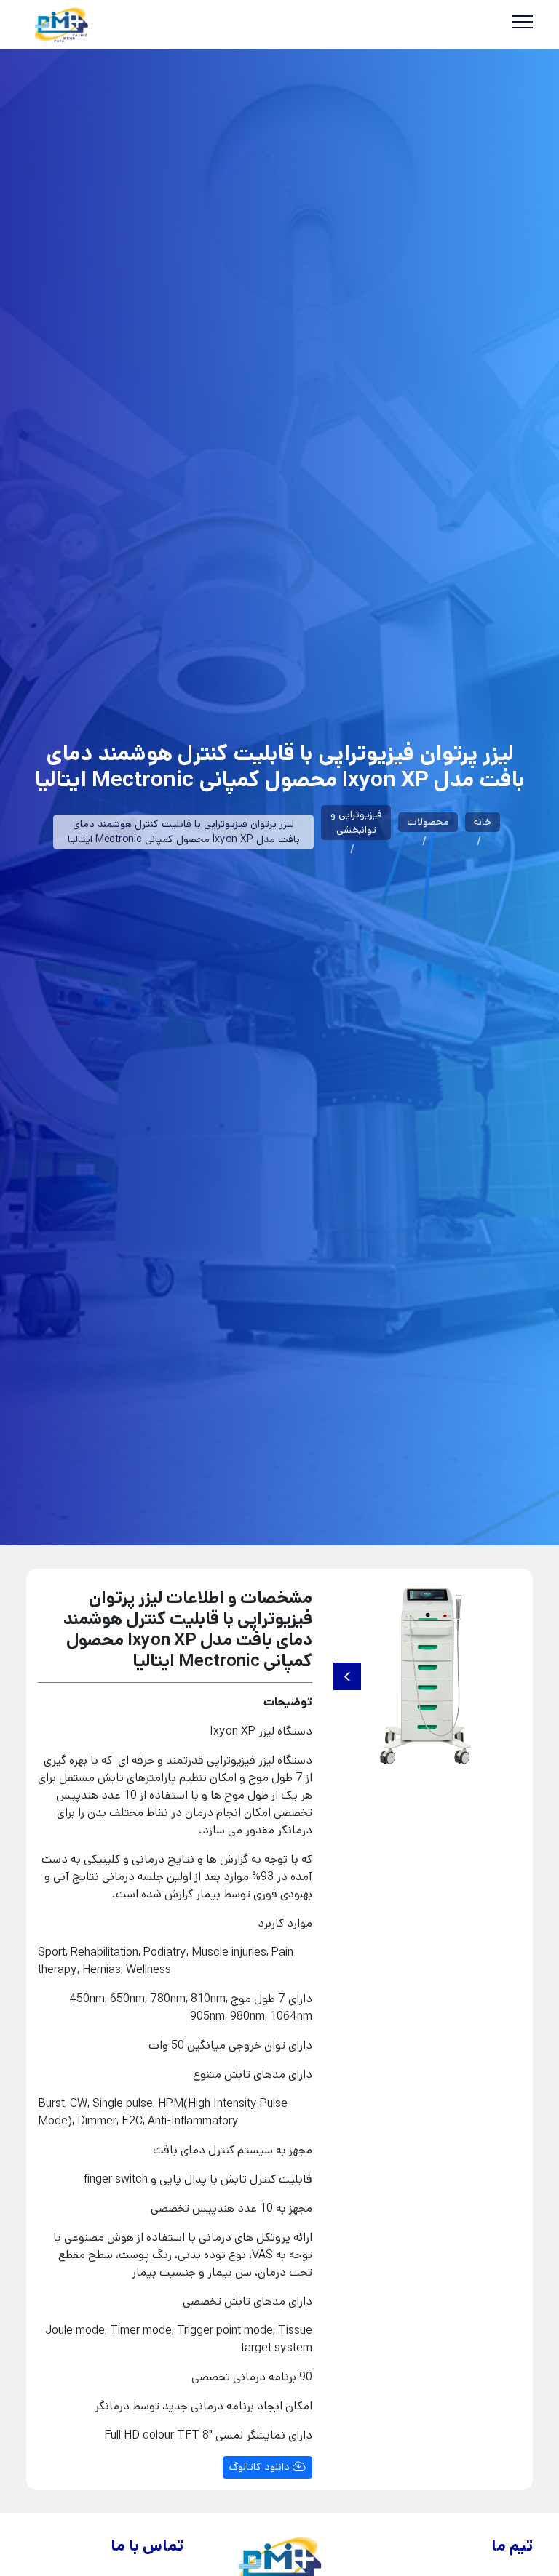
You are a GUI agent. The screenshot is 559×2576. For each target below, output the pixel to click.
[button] (347, 1676)
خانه (483, 822)
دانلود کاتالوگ (261, 2467)
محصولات (428, 822)
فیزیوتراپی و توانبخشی (356, 822)
